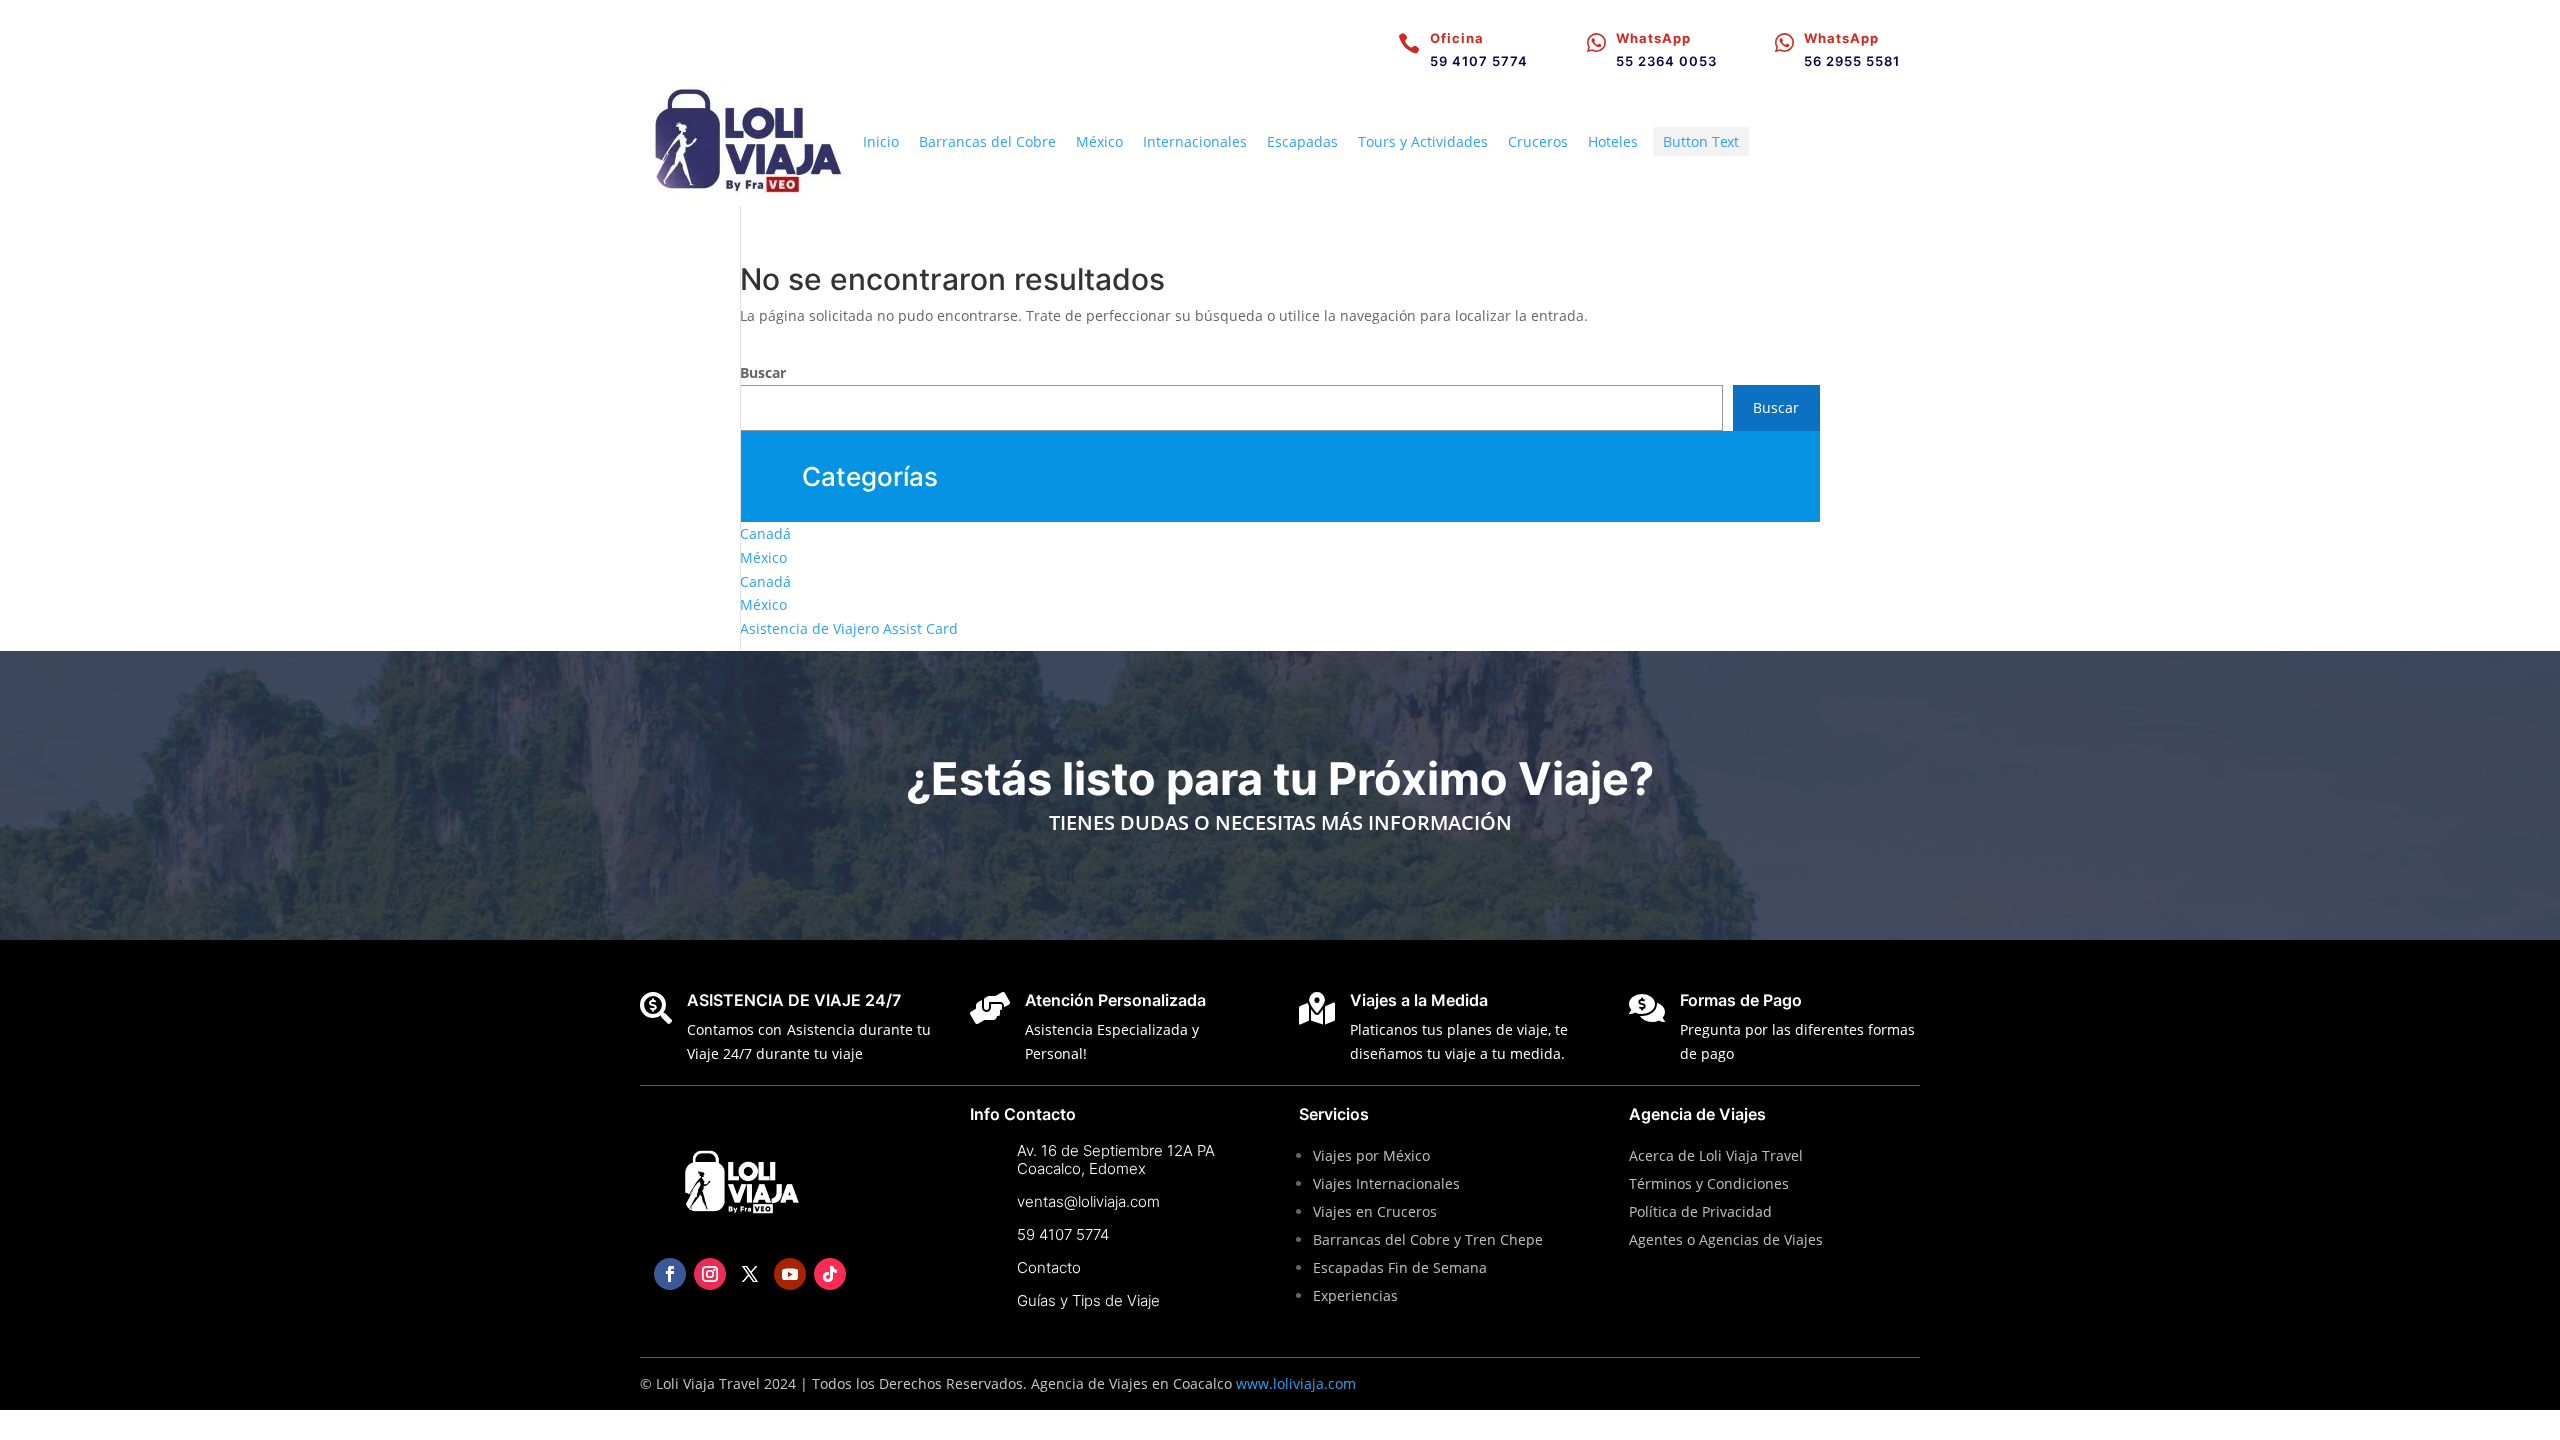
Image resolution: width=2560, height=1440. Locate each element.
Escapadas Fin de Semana (1402, 1267)
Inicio (881, 141)
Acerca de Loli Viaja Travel (1716, 1155)
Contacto (1049, 1267)
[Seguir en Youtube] (790, 1274)
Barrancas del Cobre (987, 141)
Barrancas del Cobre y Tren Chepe (1428, 1239)
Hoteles (1613, 141)
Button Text (1701, 141)
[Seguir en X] (750, 1274)
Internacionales (1195, 141)
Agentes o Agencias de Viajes (1726, 1239)
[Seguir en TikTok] (830, 1274)
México (1099, 141)
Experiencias (1355, 1295)
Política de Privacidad (1700, 1211)
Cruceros (1538, 141)
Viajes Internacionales (1386, 1183)
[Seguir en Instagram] (710, 1274)
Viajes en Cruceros (1375, 1211)
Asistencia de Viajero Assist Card (849, 628)
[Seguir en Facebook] (670, 1274)
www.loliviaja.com (1296, 1383)
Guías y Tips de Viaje (1088, 1300)
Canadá (765, 533)
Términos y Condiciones (1709, 1183)
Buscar (763, 372)
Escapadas (1302, 141)
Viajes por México (1371, 1155)
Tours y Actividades (1423, 141)
